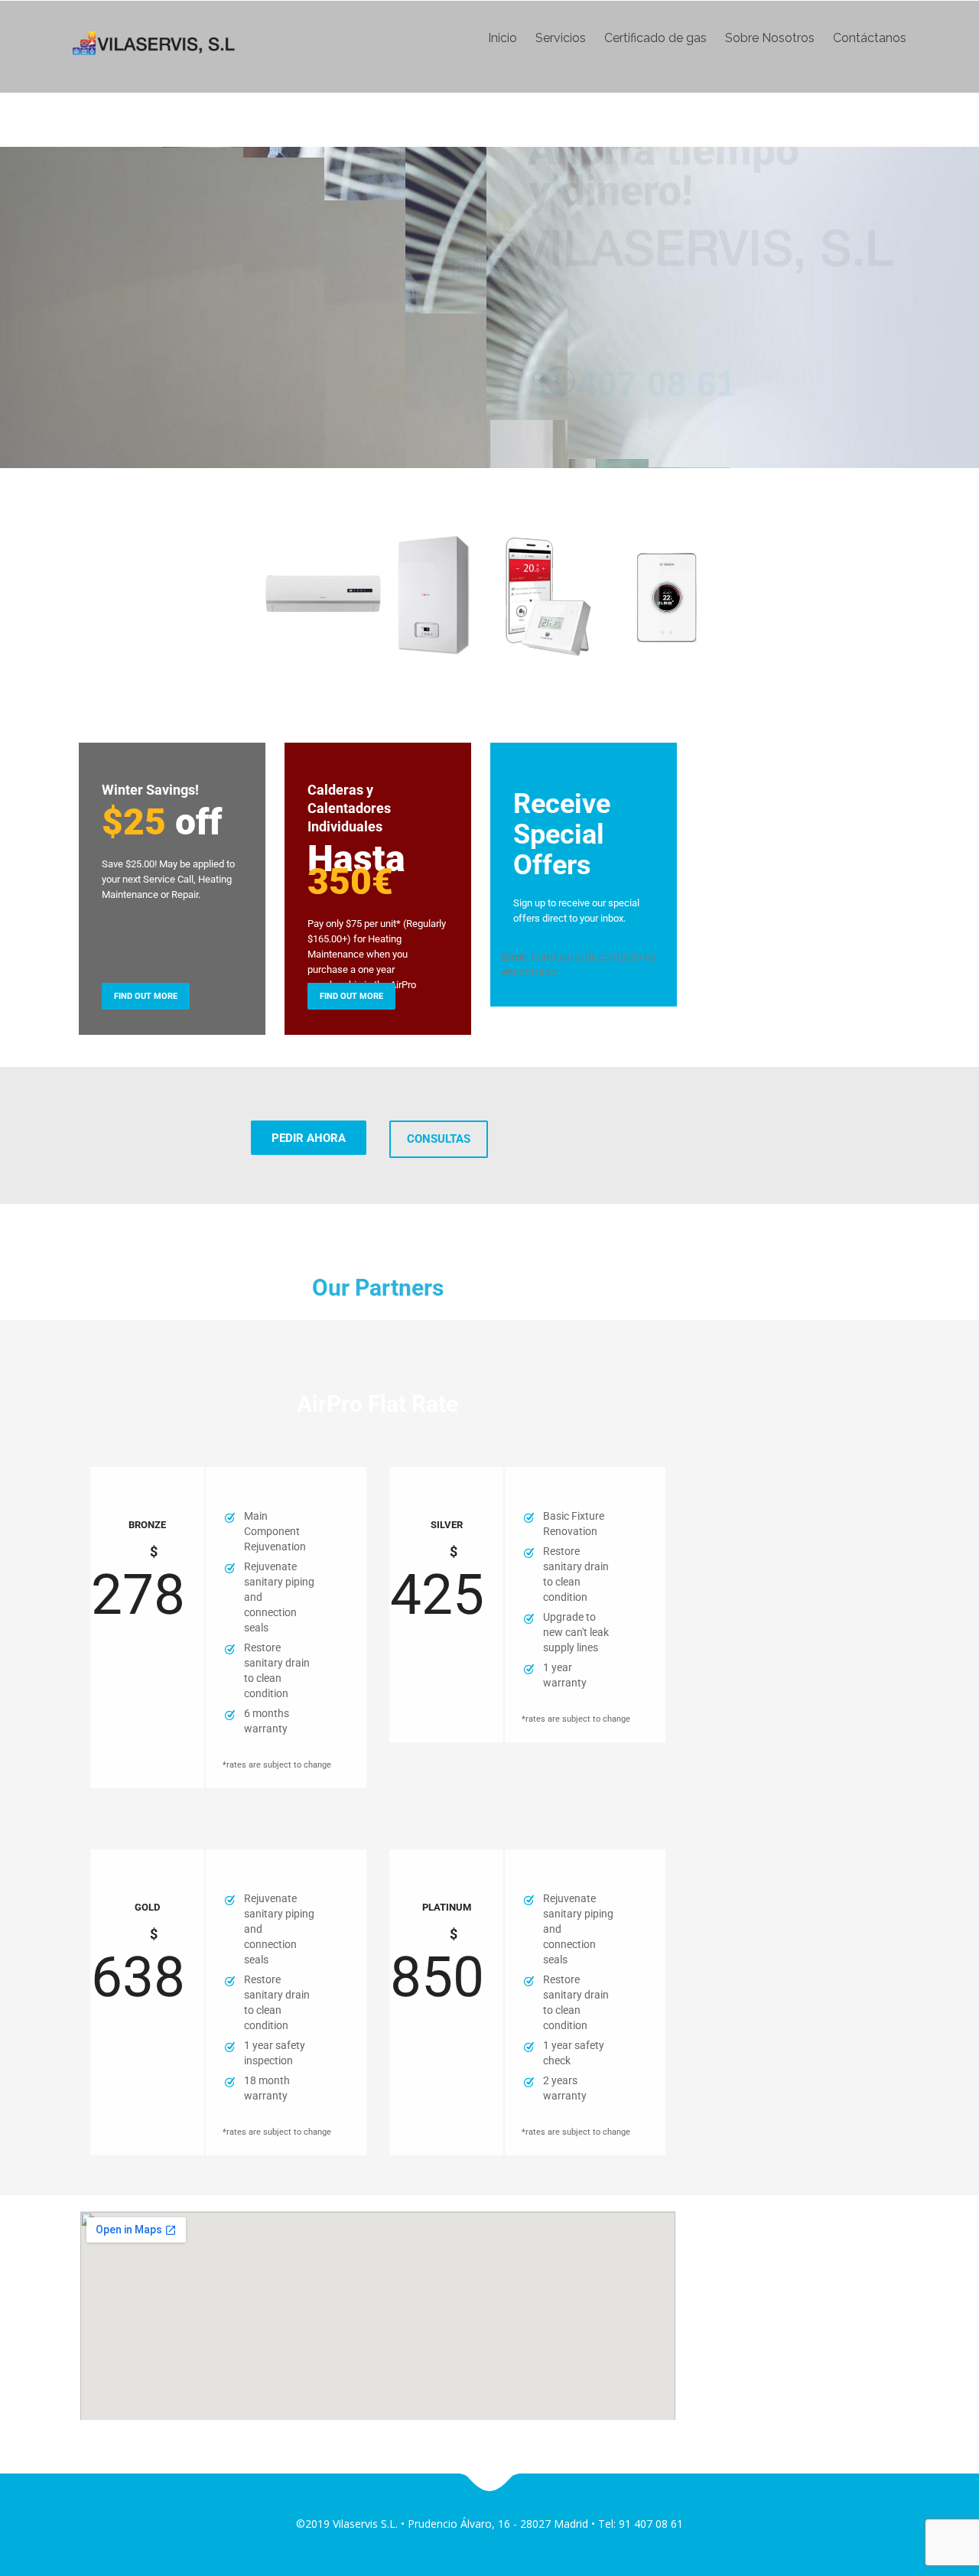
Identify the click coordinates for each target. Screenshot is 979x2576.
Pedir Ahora (309, 1138)
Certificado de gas (655, 38)
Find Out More (146, 996)
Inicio (503, 38)
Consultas (439, 1139)
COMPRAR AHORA (183, 398)
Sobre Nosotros (770, 38)
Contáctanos (870, 38)
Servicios (561, 38)
